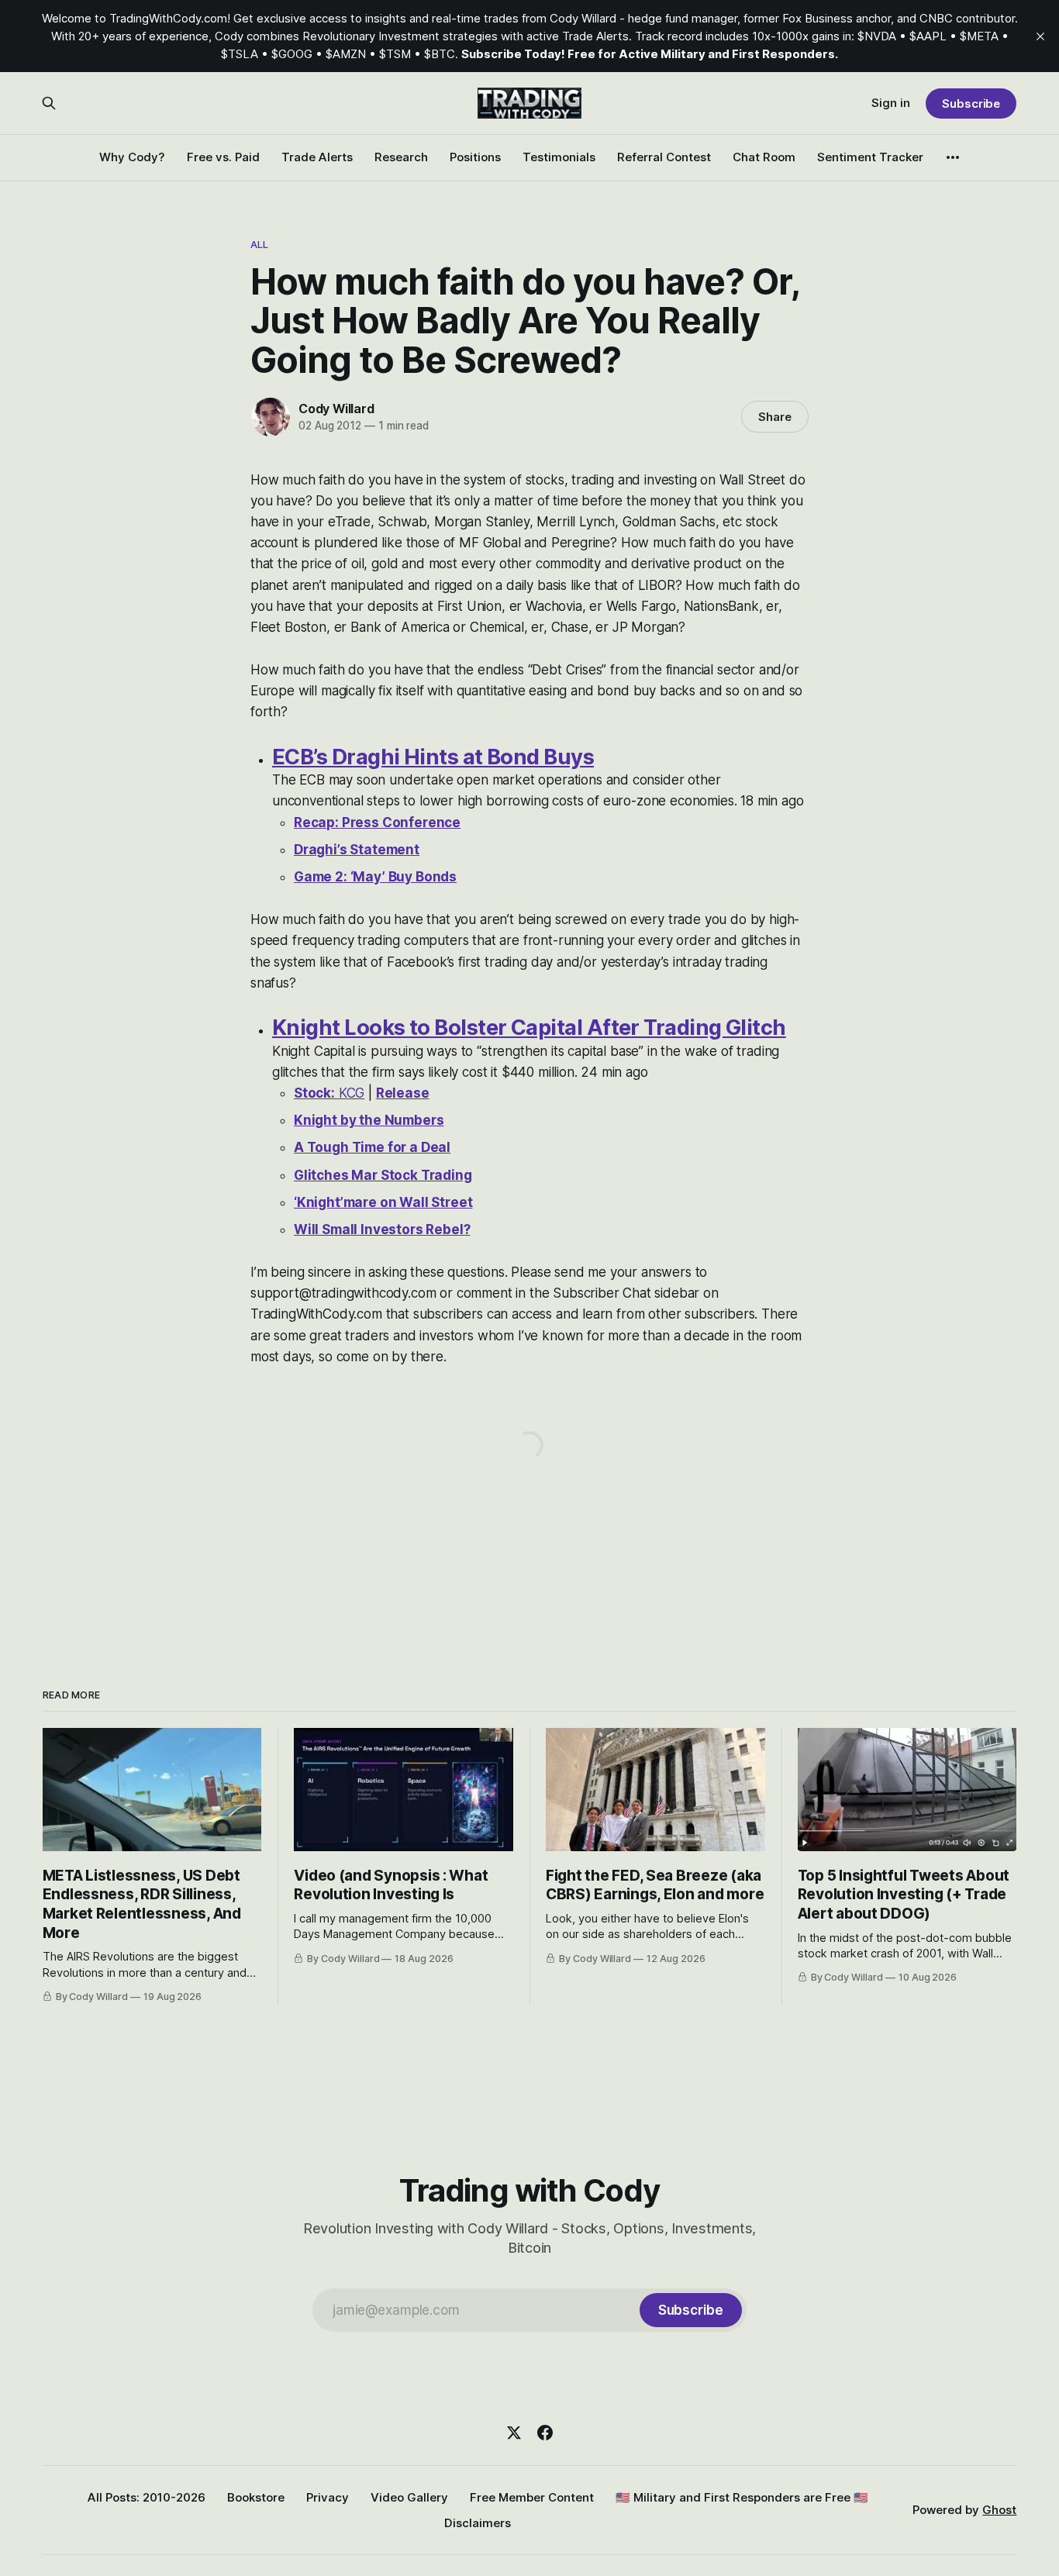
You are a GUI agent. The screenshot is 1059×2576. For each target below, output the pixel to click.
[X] (514, 2433)
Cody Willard (336, 409)
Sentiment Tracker (870, 157)
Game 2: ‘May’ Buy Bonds (375, 877)
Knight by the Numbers (369, 1120)
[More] (953, 157)
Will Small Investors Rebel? (382, 1229)
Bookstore (256, 2497)
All (259, 244)
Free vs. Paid (223, 157)
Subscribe (971, 103)
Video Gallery (409, 2497)
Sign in (891, 103)
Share (775, 417)
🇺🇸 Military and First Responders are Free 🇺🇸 (742, 2497)
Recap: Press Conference (377, 822)
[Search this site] (49, 103)
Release (403, 1093)
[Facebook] (545, 2433)
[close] (1040, 36)
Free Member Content (532, 2497)
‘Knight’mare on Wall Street (383, 1202)
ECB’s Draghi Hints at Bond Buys (433, 757)
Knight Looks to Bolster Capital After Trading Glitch (529, 1028)
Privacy (328, 2497)
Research (401, 157)
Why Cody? (132, 157)
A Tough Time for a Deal (372, 1147)
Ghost (999, 2510)
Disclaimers (478, 2523)
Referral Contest (664, 157)
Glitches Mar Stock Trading (383, 1175)
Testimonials (559, 157)
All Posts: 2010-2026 (147, 2497)
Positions (475, 157)
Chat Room (764, 157)
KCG (329, 1093)
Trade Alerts (317, 157)
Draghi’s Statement (357, 850)
